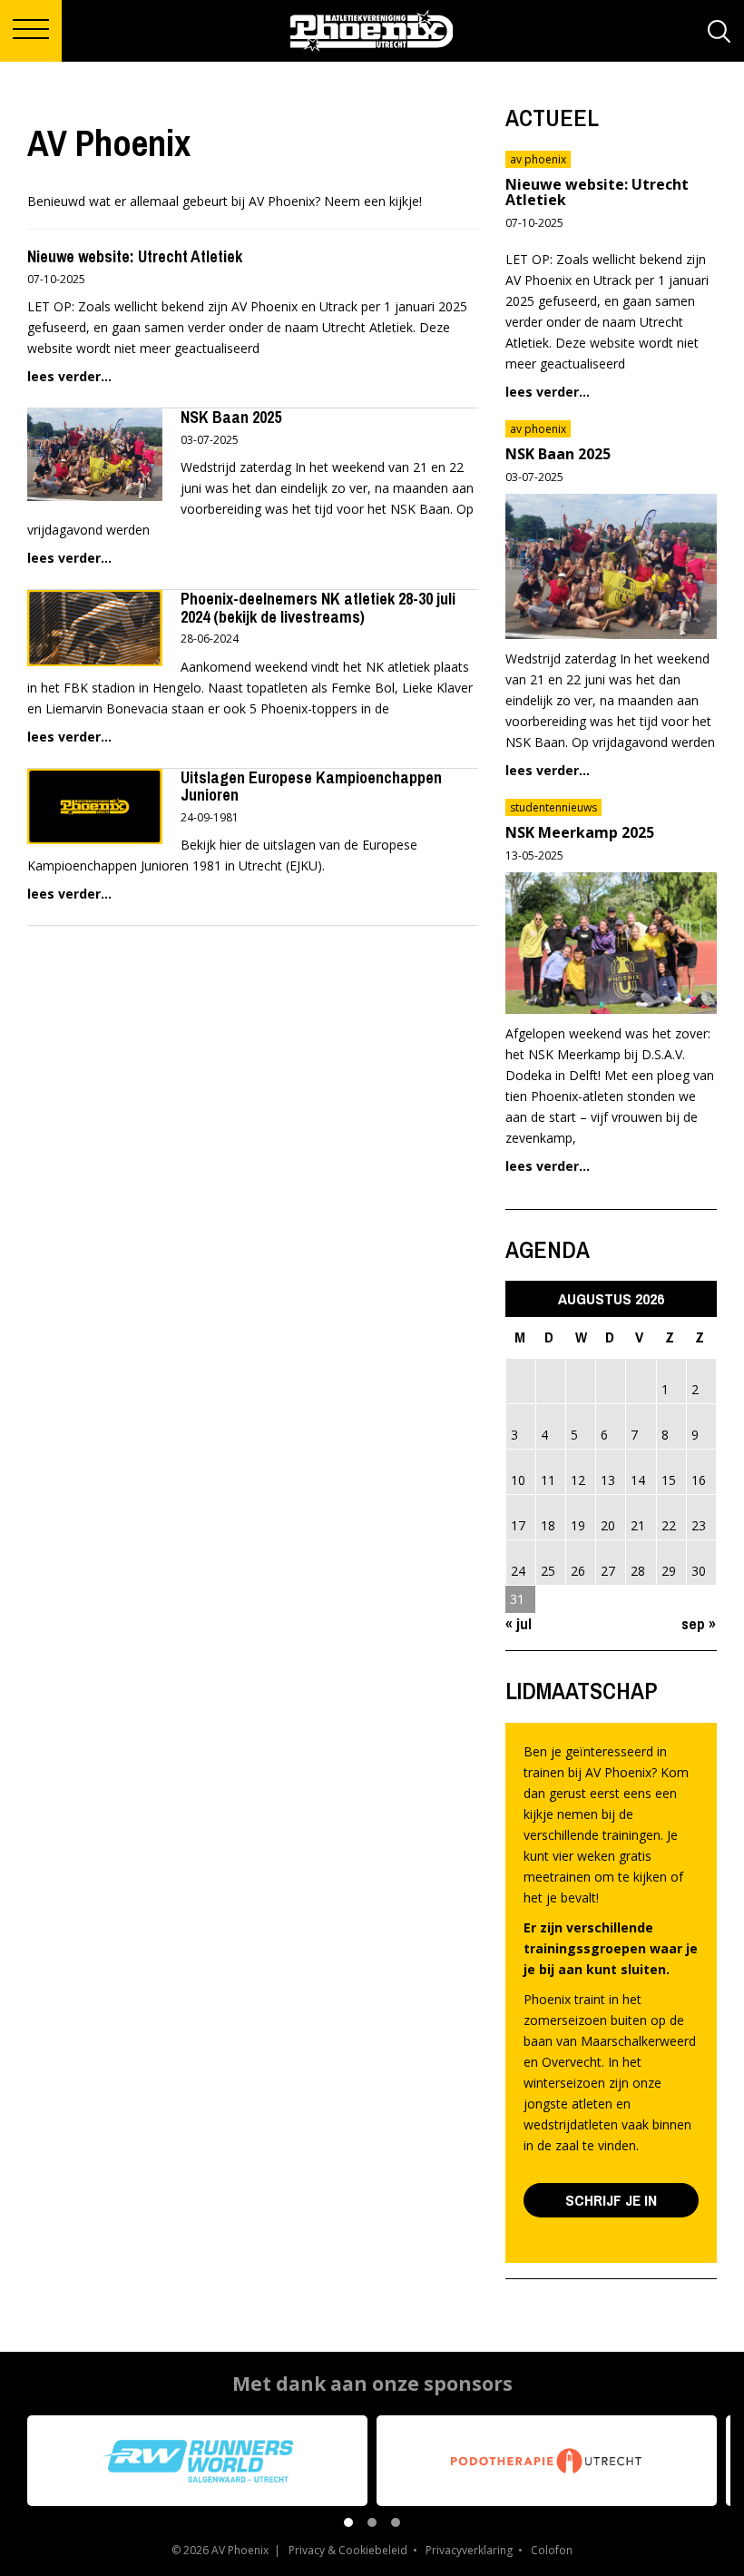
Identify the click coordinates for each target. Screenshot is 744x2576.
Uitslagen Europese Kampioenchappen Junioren (311, 787)
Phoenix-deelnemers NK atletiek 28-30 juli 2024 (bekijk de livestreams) (318, 608)
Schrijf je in (611, 2200)
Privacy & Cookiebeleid (348, 2550)
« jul (519, 1623)
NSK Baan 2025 (231, 417)
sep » (699, 1623)
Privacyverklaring (469, 2550)
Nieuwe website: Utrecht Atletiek (135, 256)
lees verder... (69, 376)
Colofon (552, 2550)
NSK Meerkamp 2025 (580, 832)
